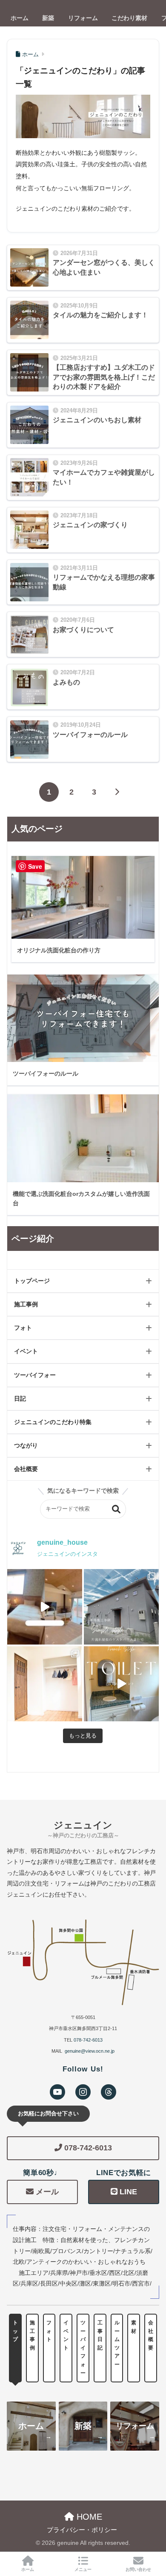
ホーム (28, 2569)
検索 (116, 1509)
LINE (128, 2192)
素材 (134, 2327)
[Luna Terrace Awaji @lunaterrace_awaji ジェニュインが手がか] (45, 1607)
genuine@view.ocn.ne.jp (90, 2051)
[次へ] (117, 792)
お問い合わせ (138, 2569)
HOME (88, 2517)
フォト (23, 1328)
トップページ (32, 1281)
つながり (26, 1445)
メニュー (83, 2569)
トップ (15, 2331)
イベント (26, 1351)
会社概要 (26, 1469)
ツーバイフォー (35, 1375)
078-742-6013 (88, 2040)
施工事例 (26, 1304)
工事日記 (100, 2335)
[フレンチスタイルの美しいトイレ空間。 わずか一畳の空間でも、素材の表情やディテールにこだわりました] (121, 1684)
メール (47, 2192)
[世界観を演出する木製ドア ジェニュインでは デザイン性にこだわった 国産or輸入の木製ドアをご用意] (45, 1684)
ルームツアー (117, 2344)
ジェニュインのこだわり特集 (53, 1422)
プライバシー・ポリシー (82, 2530)
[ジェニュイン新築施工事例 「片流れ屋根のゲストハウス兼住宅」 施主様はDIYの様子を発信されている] (121, 1607)
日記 (20, 1398)
